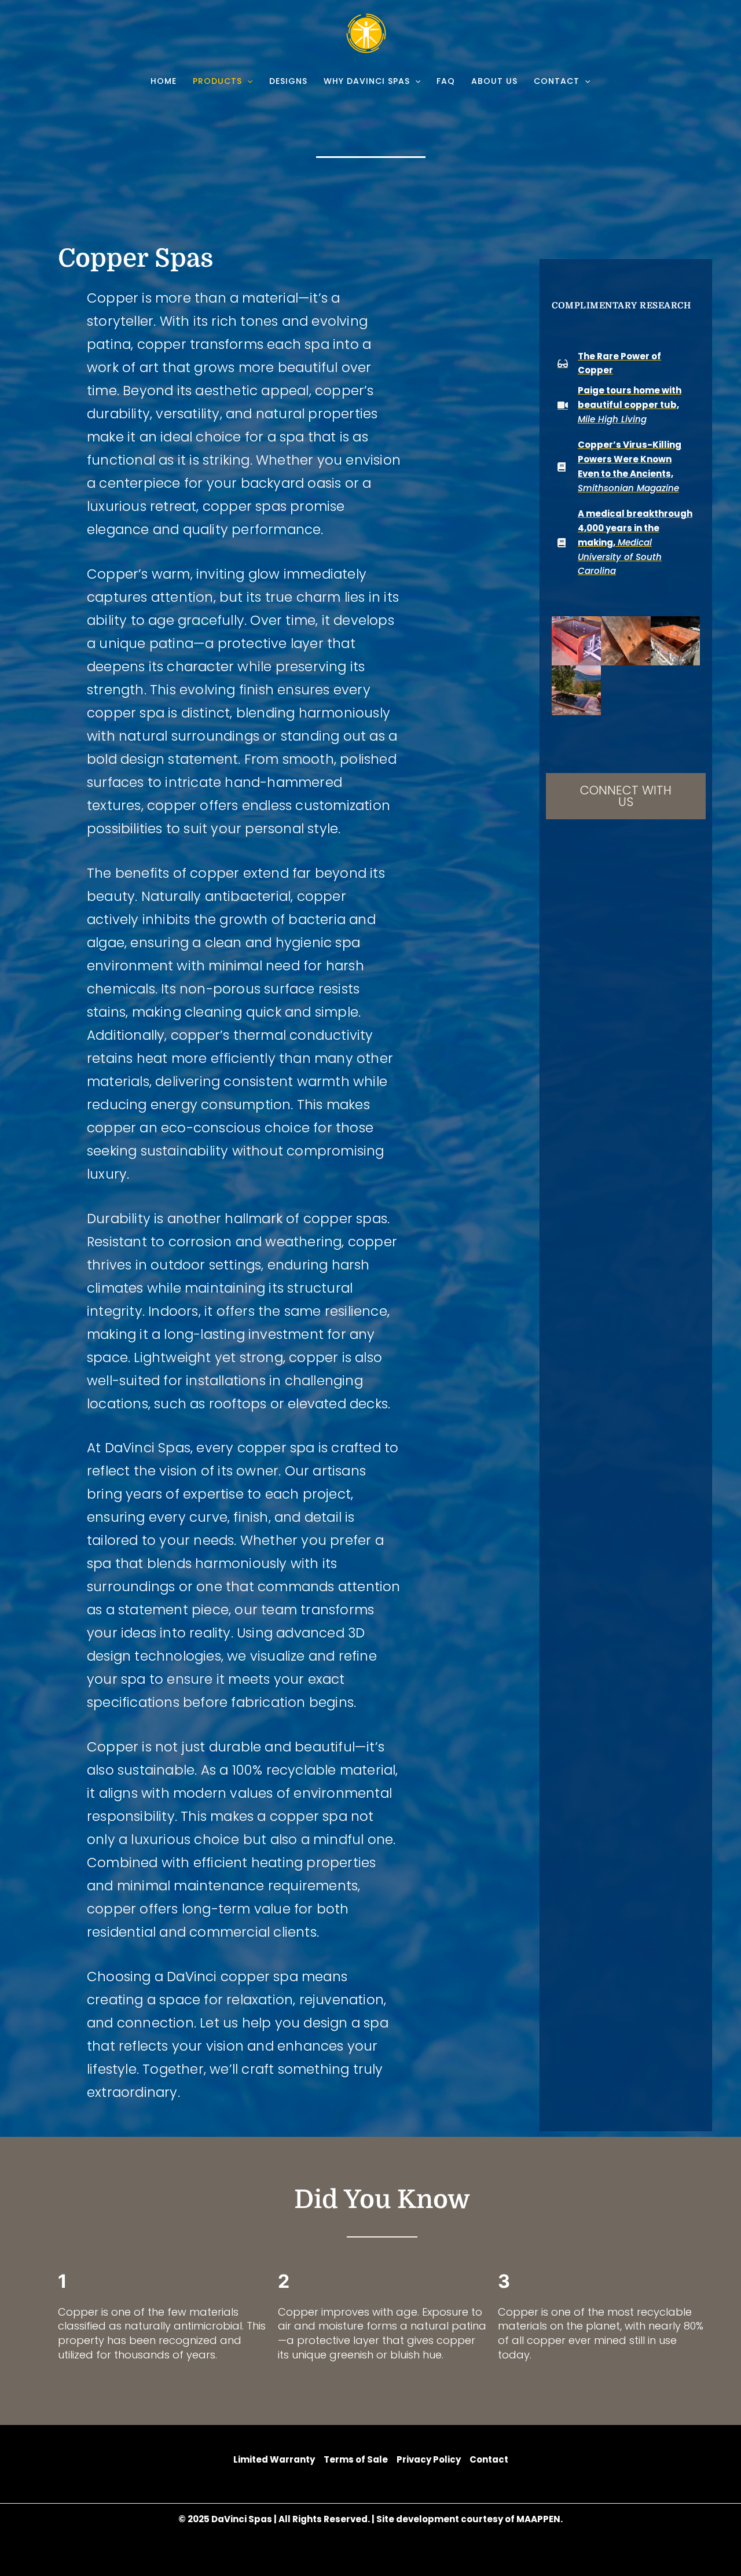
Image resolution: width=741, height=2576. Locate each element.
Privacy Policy (429, 2459)
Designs (288, 81)
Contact (557, 81)
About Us (494, 81)
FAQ (446, 81)
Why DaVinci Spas (367, 81)
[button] (247, 81)
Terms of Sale (356, 2459)
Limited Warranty (274, 2459)
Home (164, 81)
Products (217, 81)
